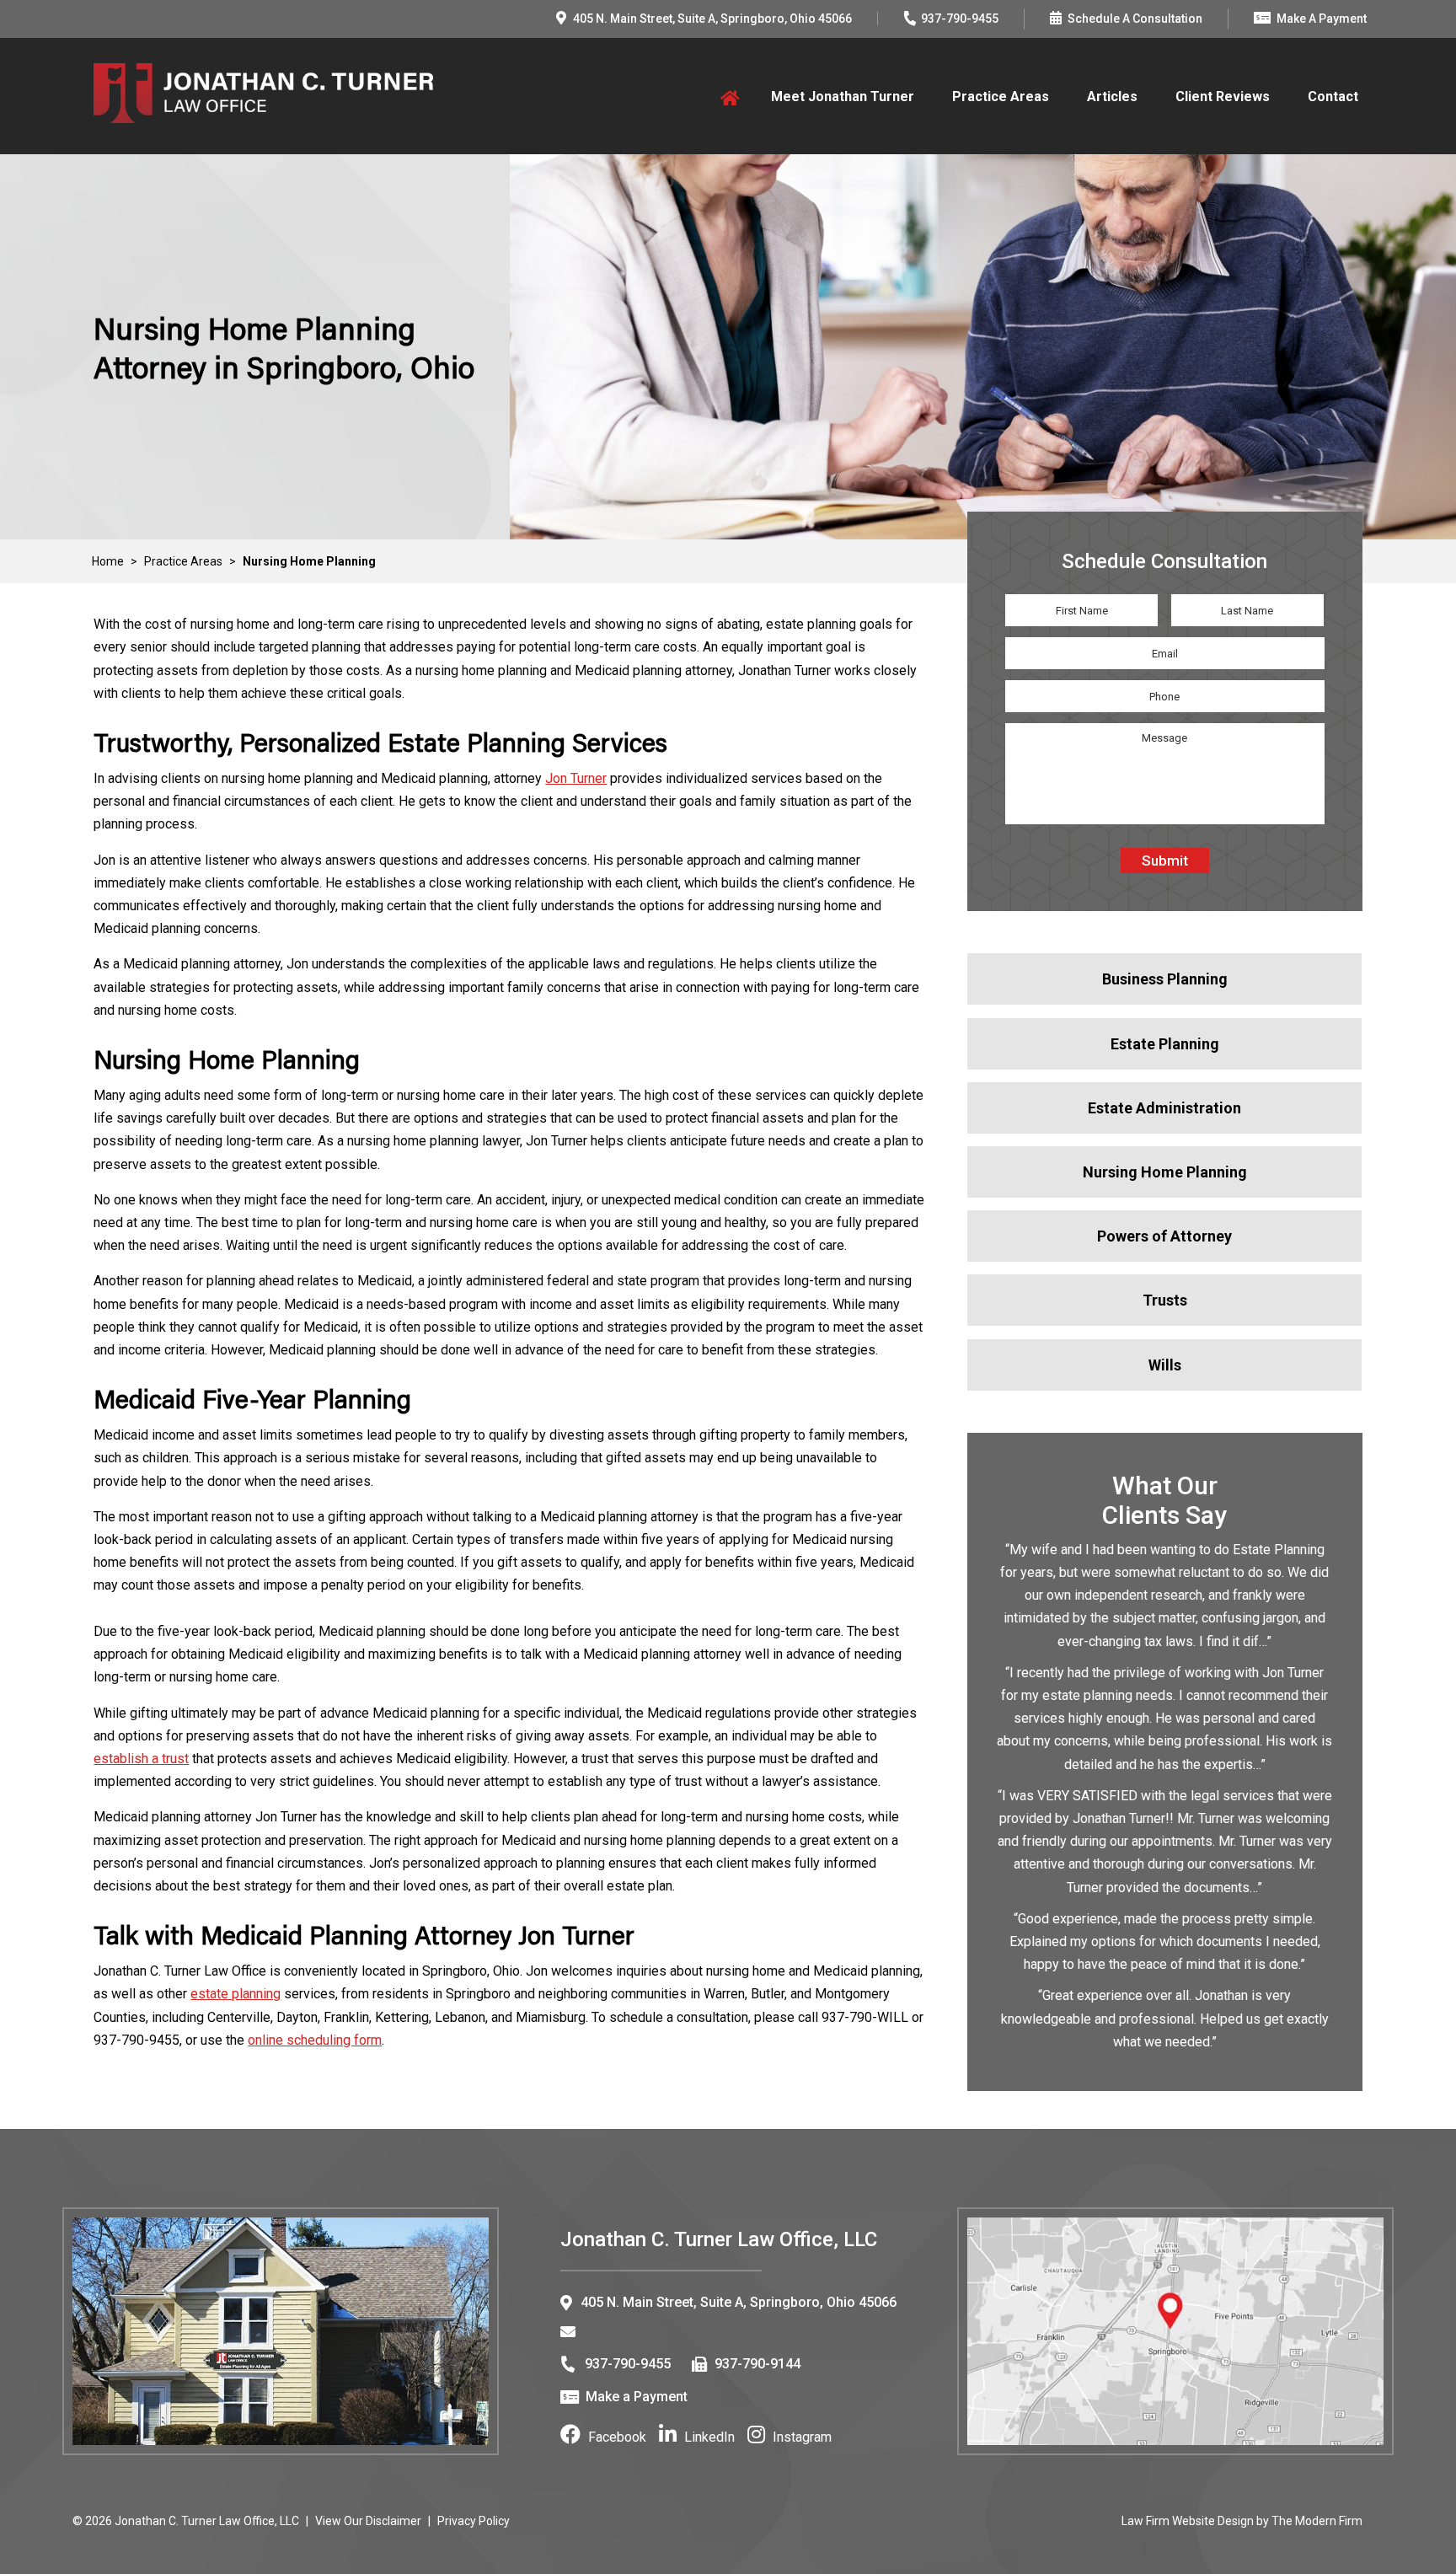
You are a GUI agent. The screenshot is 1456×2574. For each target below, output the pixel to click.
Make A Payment (1322, 19)
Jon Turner (576, 778)
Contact (1333, 97)
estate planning (236, 1994)
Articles (1112, 97)
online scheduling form (315, 2040)
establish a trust (141, 1759)
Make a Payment (637, 2397)
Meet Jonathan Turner (843, 97)
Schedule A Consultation (1135, 19)
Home (727, 97)
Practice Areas (1001, 97)
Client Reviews (1223, 97)
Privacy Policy (474, 2521)
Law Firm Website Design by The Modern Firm (1242, 2521)
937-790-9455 (960, 19)
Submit (1165, 861)
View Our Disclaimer (368, 2521)
